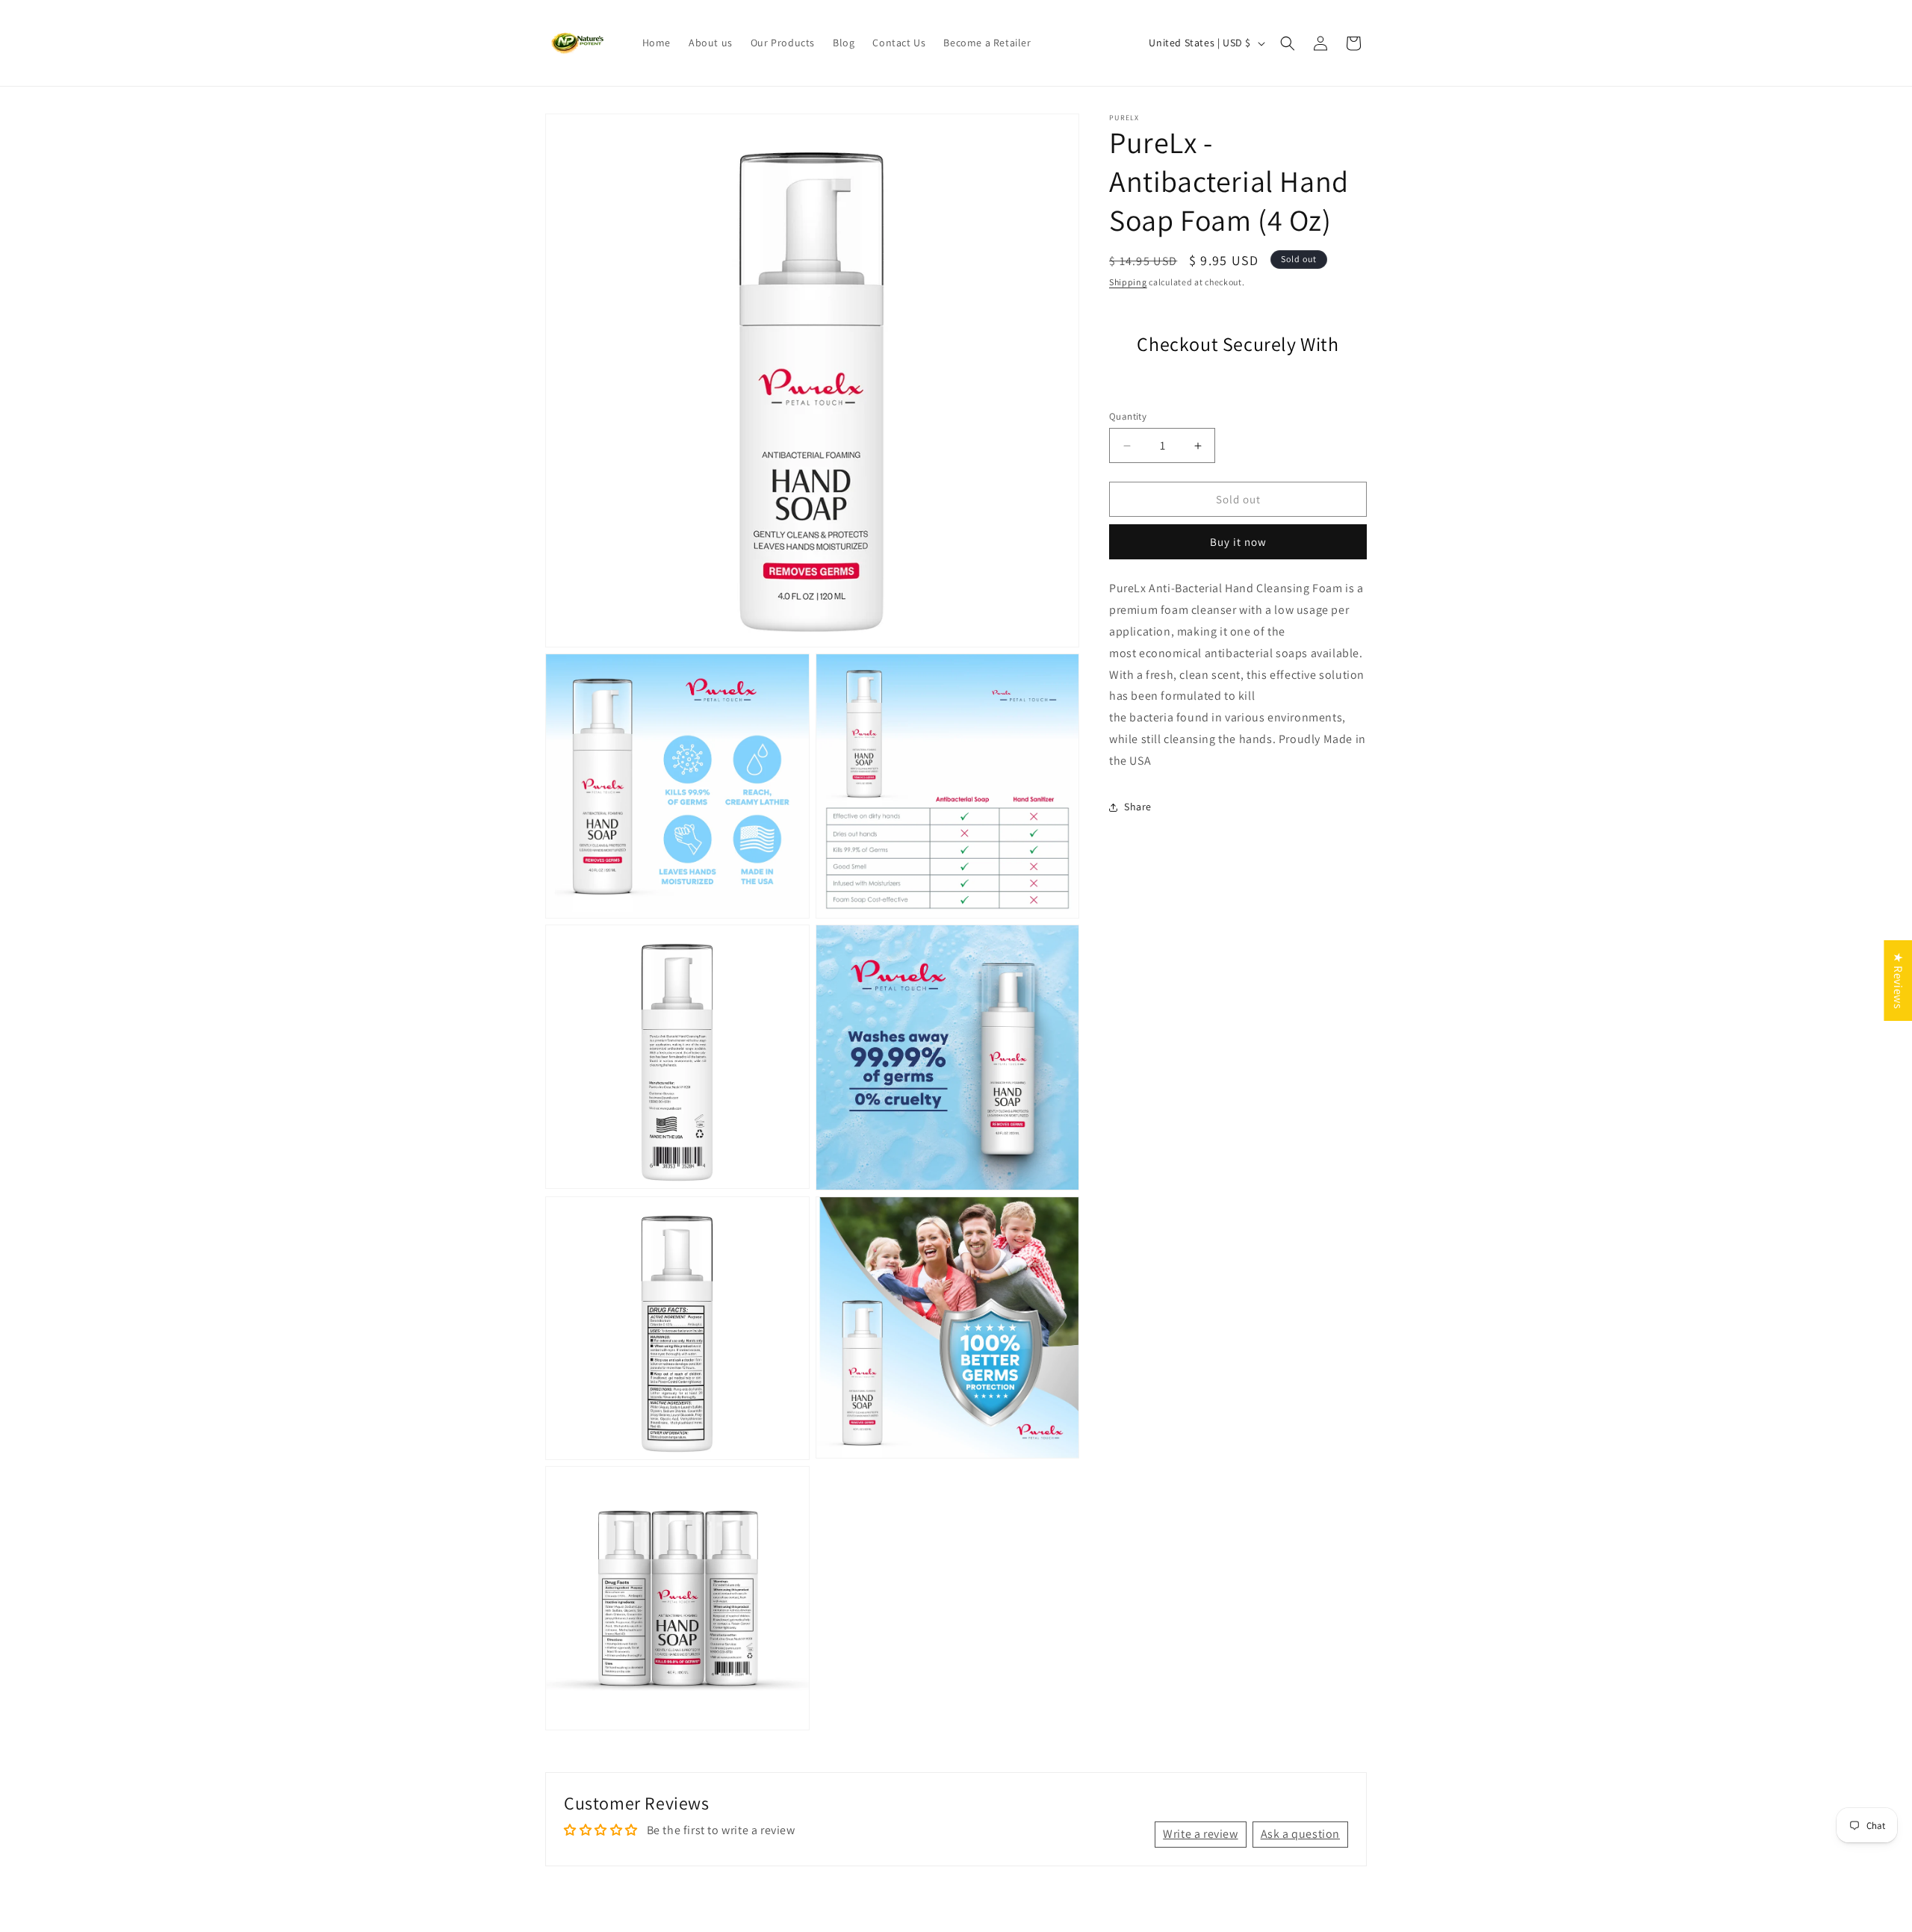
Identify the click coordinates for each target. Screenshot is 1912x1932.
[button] (1288, 43)
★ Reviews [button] (1898, 980)
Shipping (1128, 282)
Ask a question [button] (1300, 1834)
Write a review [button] (1200, 1834)
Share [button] (1138, 807)
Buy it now (1238, 542)
